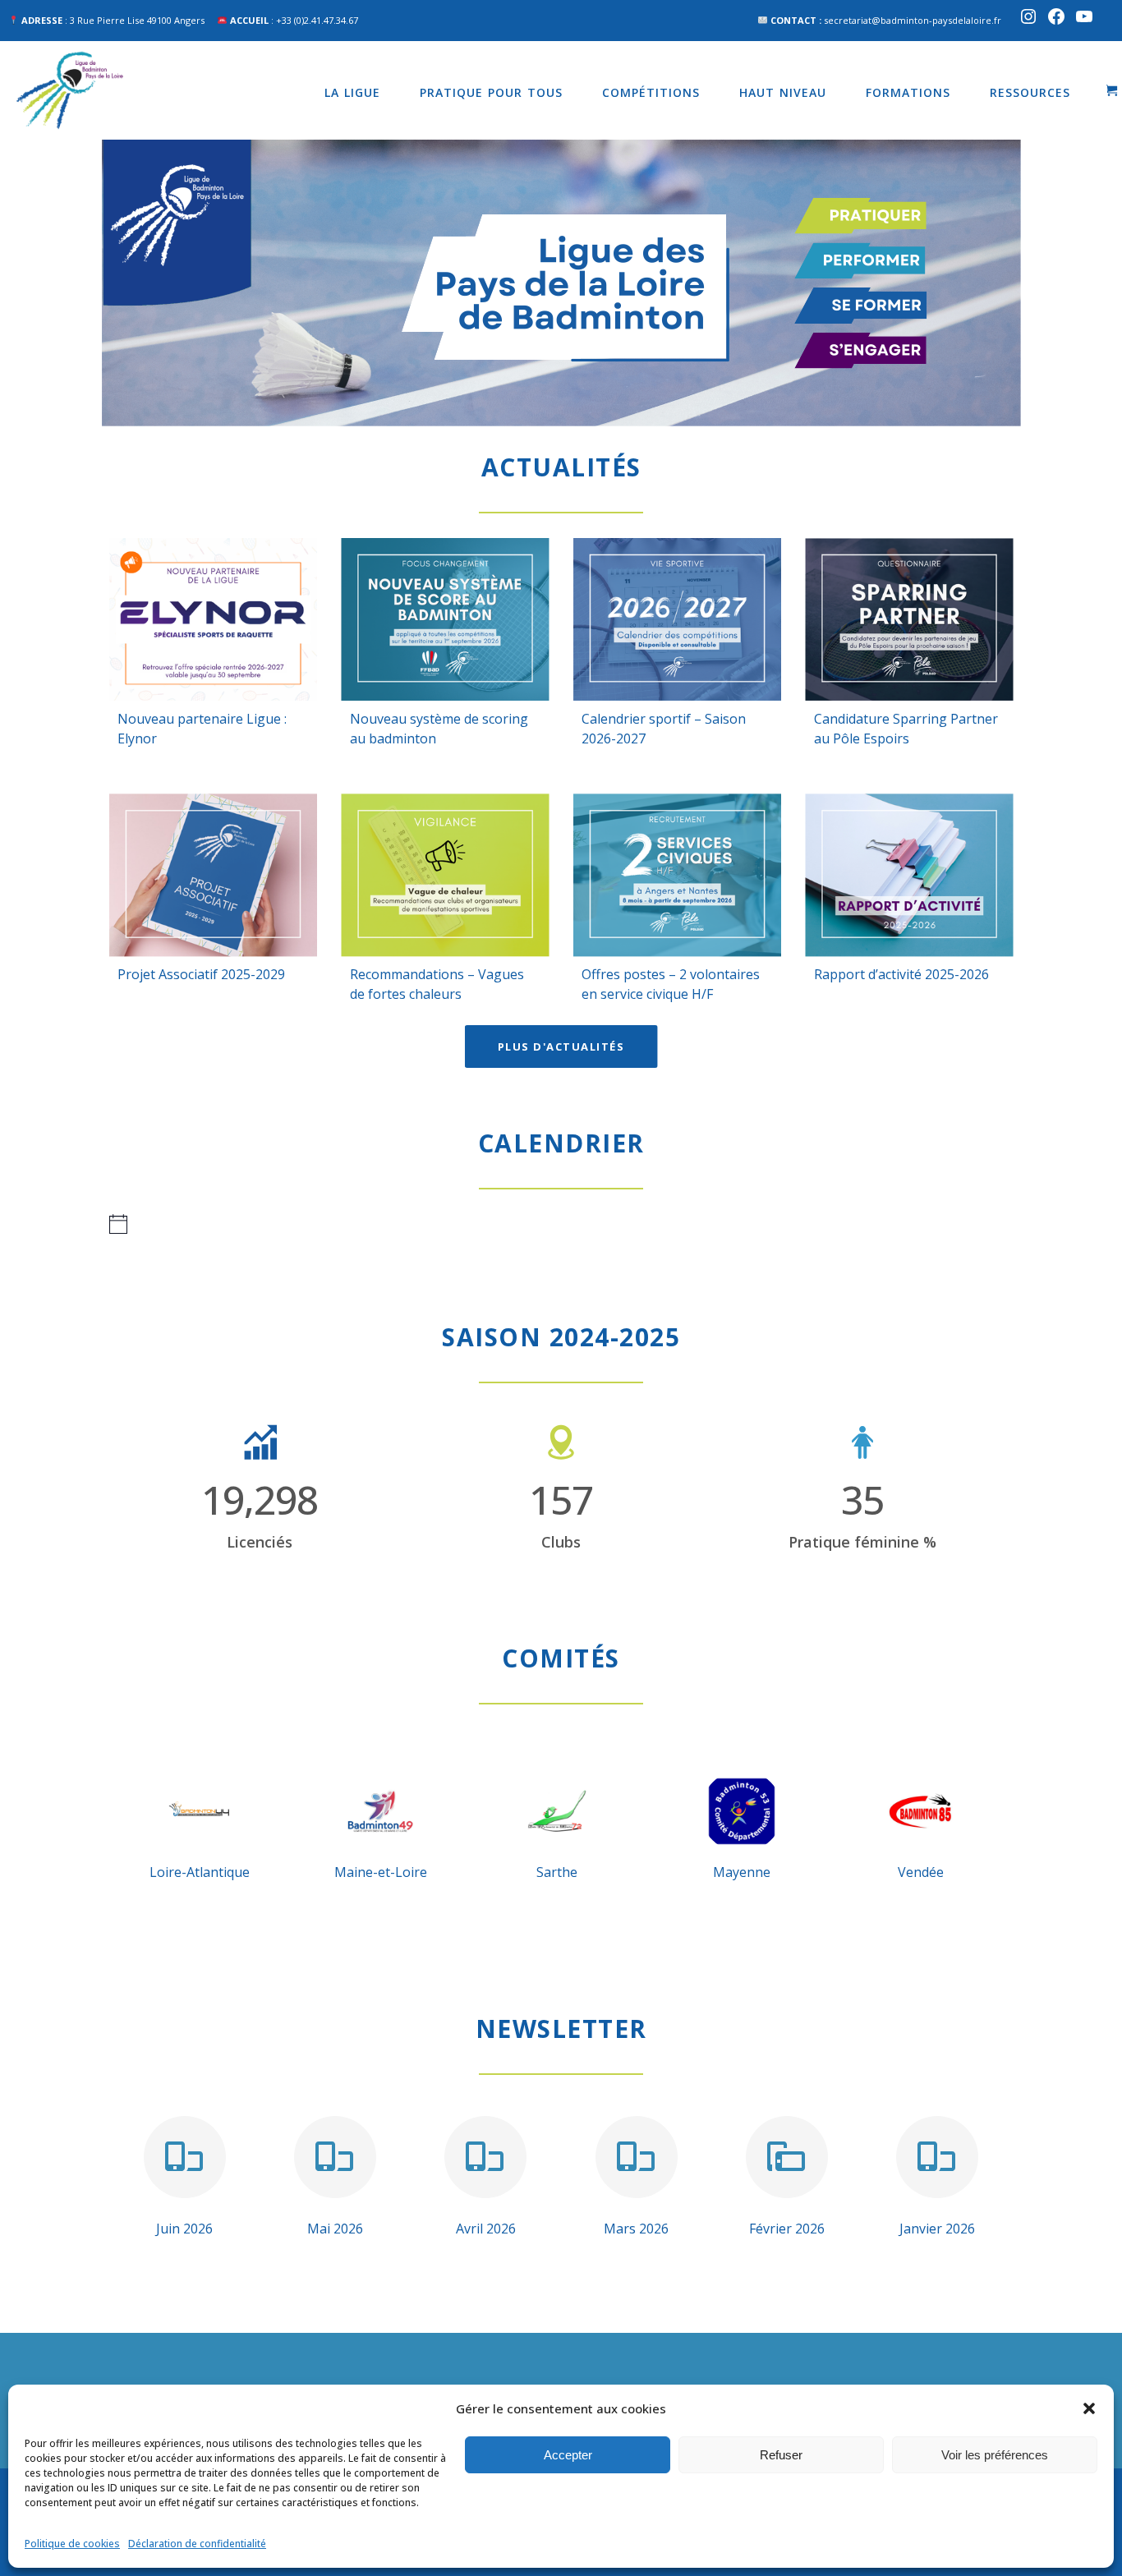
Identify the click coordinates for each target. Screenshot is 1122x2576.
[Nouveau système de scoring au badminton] (446, 619)
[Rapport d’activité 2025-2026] (910, 875)
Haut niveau (783, 92)
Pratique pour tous (491, 92)
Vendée (921, 1872)
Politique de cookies (72, 2544)
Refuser (781, 2455)
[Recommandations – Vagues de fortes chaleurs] (446, 875)
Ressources (1030, 92)
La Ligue (352, 92)
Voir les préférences (995, 2455)
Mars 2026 (636, 2229)
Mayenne (742, 1872)
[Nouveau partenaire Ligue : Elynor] (213, 619)
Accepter (568, 2455)
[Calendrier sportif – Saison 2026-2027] (677, 619)
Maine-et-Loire (381, 1872)
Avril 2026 (486, 2229)
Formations (908, 92)
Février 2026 (787, 2229)
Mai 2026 (335, 2229)
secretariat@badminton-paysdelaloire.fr (913, 20)
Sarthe (557, 1872)
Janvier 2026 (937, 2229)
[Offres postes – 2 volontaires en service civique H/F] (677, 875)
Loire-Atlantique (200, 1872)
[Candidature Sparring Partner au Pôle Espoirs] (910, 619)
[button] (1089, 2408)
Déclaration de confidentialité (197, 2544)
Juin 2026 (184, 2229)
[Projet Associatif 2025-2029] (213, 875)
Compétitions (651, 92)
